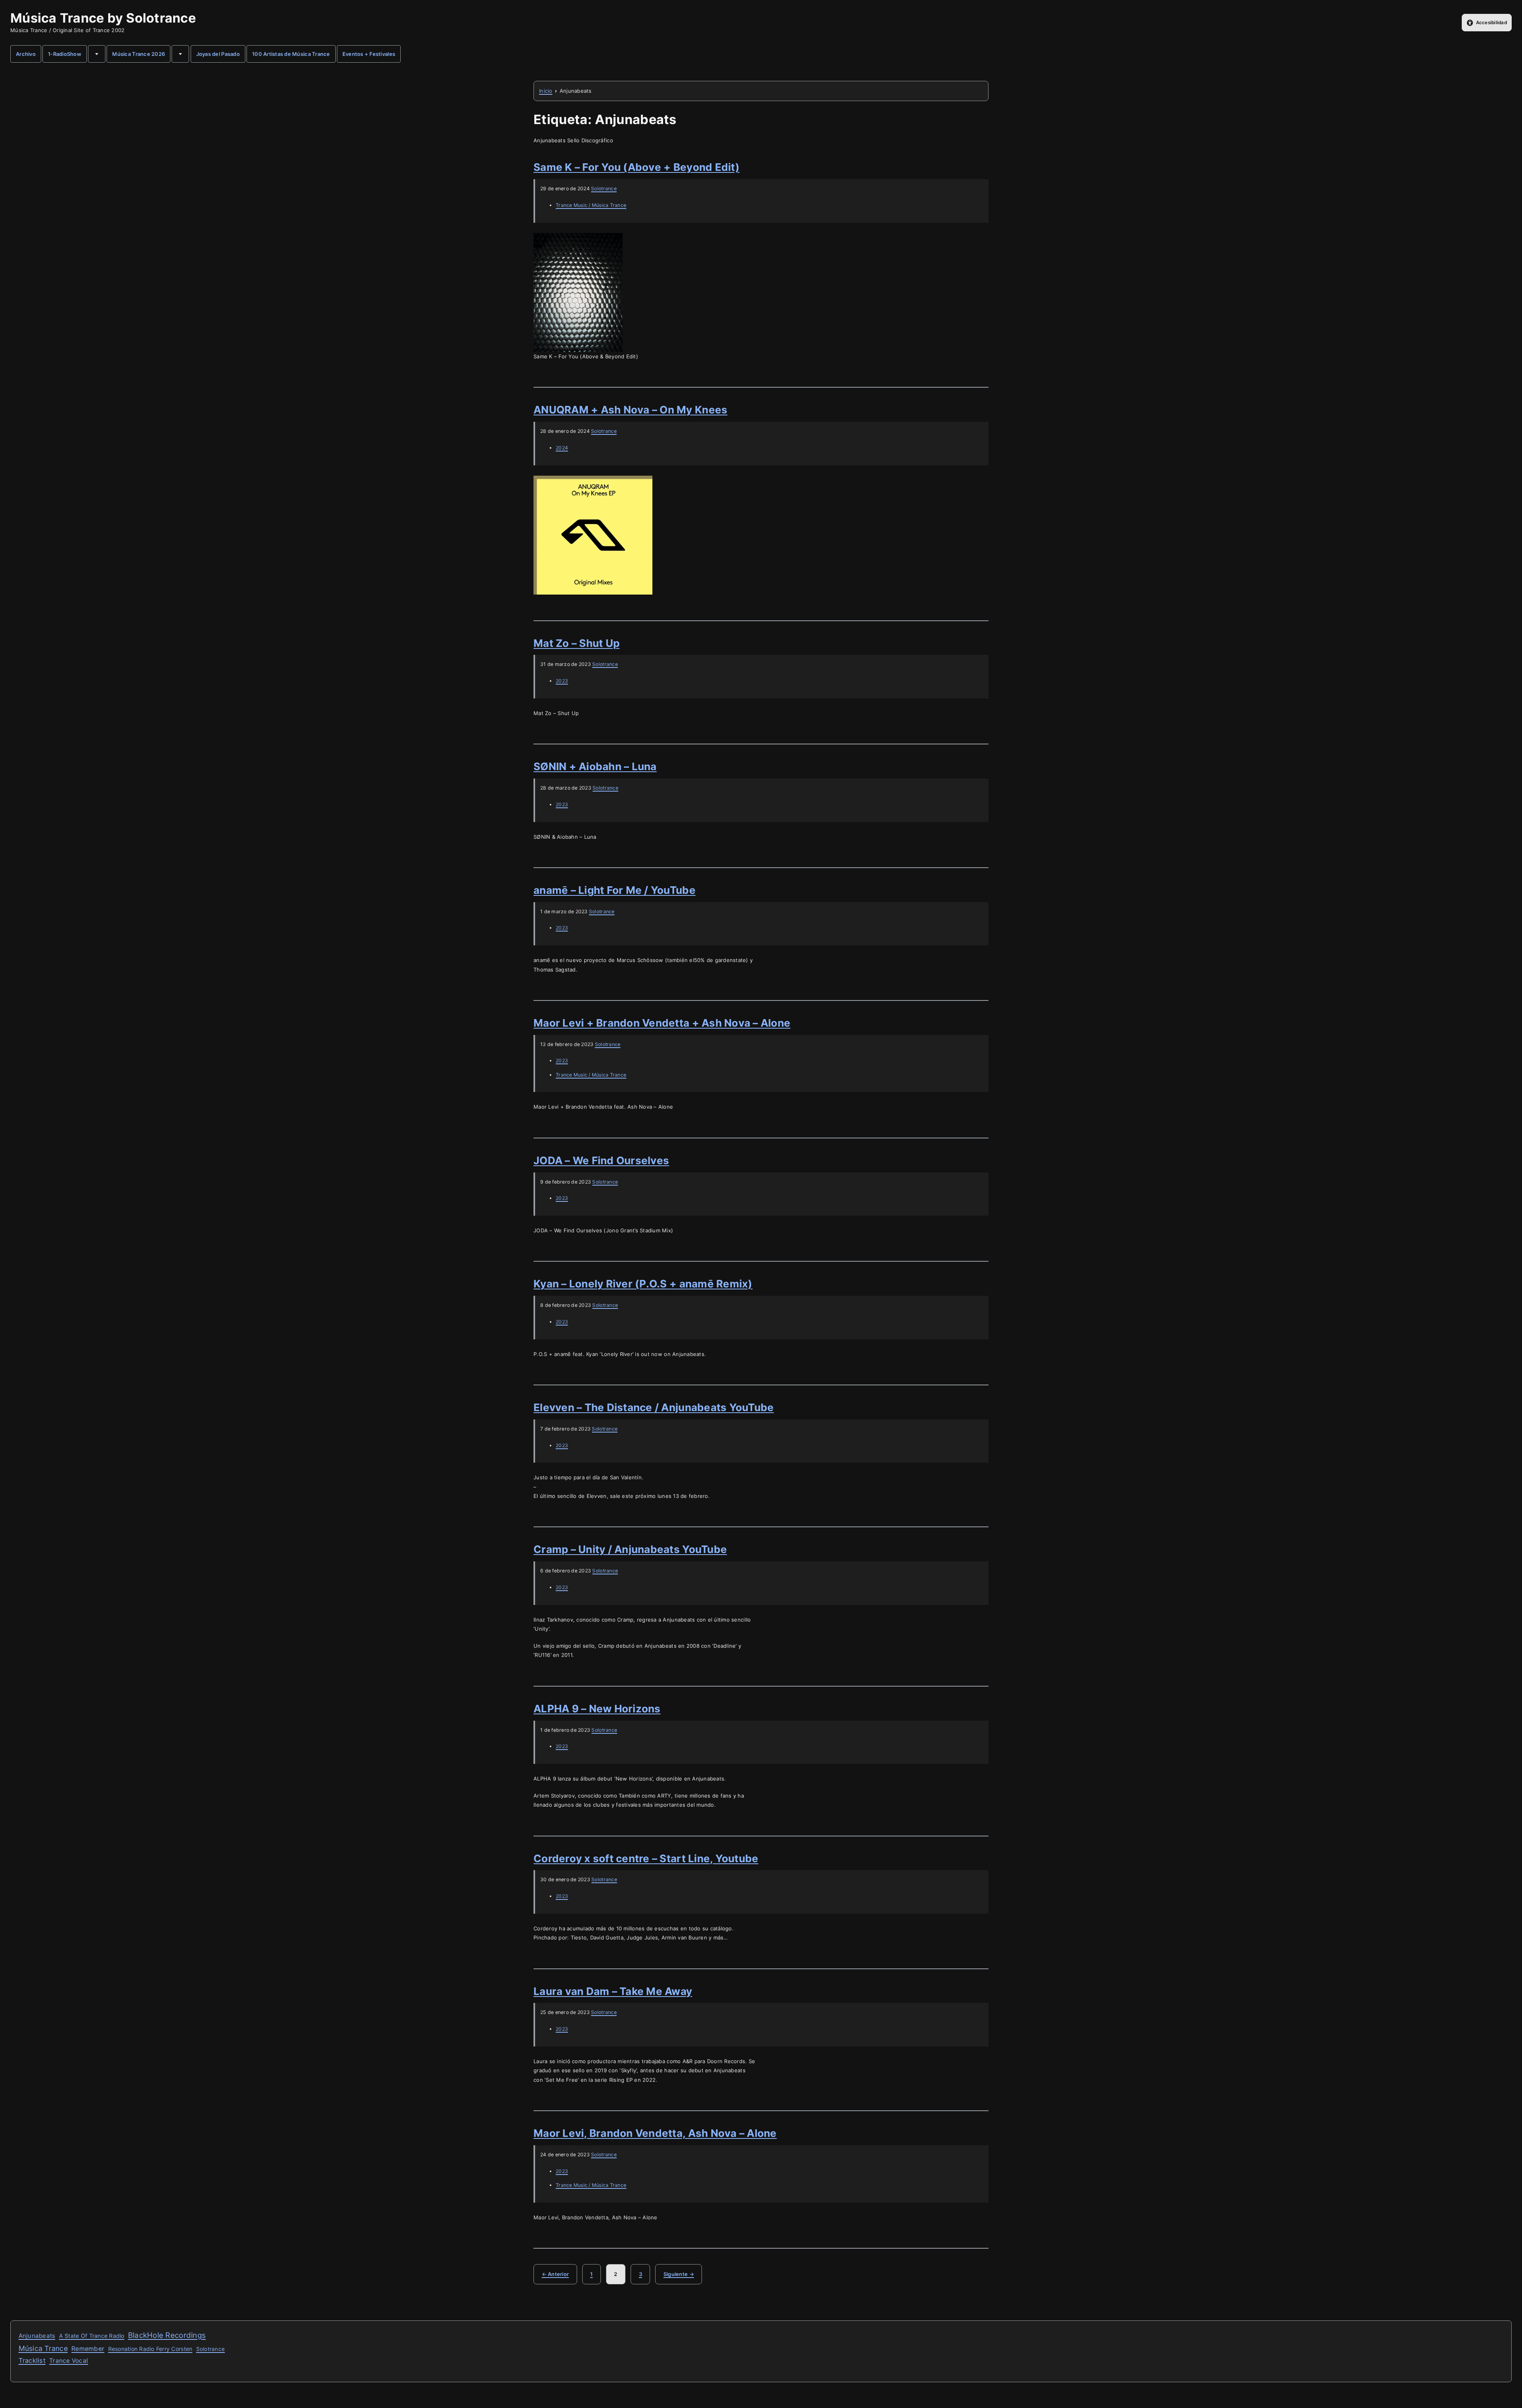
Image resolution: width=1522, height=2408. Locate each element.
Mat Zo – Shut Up (576, 643)
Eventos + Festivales (369, 54)
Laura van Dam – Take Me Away (613, 1991)
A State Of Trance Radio (92, 2336)
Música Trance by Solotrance (103, 18)
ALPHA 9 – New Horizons (597, 1709)
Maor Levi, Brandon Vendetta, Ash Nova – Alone (655, 2133)
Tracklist (32, 2360)
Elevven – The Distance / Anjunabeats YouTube (654, 1407)
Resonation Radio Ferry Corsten (150, 2349)
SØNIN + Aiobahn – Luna (595, 766)
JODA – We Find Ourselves (601, 1160)
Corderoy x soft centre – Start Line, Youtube (646, 1858)
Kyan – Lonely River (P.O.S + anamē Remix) (643, 1284)
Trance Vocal (69, 2361)
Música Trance (43, 2348)
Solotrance (604, 188)
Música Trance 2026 (139, 54)
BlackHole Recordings (167, 2335)
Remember (88, 2349)
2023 (562, 681)
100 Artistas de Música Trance (291, 54)
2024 (562, 448)
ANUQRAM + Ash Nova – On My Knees (630, 410)
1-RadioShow (65, 54)
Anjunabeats (37, 2336)
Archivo (26, 54)
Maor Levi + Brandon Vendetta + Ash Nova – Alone (662, 1023)
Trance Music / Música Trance (591, 205)
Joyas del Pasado (218, 54)
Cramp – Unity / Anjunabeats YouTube (630, 1549)
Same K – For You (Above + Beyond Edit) (637, 167)
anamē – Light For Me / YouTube (615, 890)
